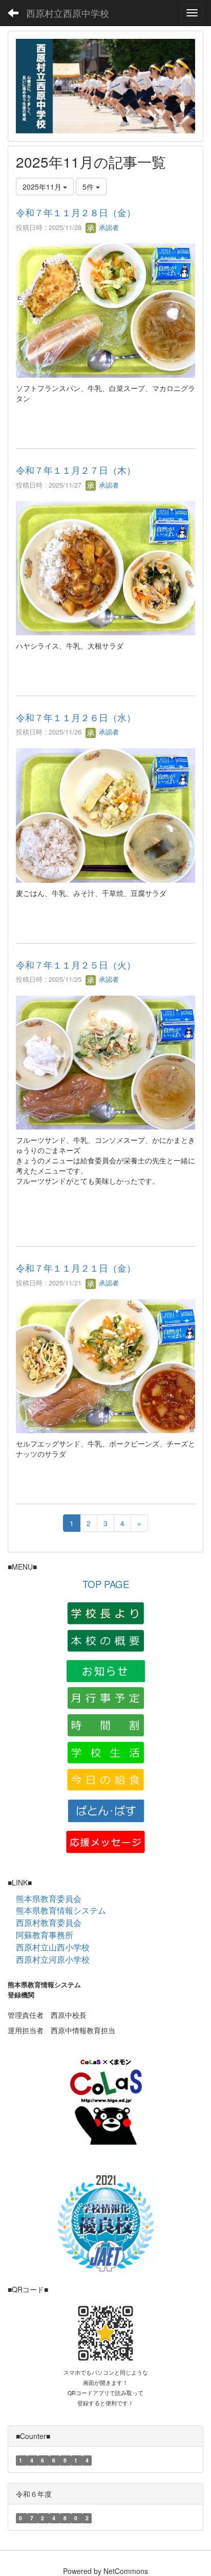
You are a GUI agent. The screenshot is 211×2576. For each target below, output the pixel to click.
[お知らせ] (106, 1670)
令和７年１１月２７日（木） (76, 470)
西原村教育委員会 (49, 1923)
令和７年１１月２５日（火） (76, 964)
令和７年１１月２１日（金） (76, 1268)
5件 (89, 187)
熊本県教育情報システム (61, 1910)
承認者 (108, 227)
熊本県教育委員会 (49, 1899)
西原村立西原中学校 (68, 13)
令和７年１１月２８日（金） (76, 212)
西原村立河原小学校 (53, 1959)
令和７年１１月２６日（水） (76, 717)
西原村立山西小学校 (53, 1947)
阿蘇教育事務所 (45, 1935)
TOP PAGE (106, 1584)
